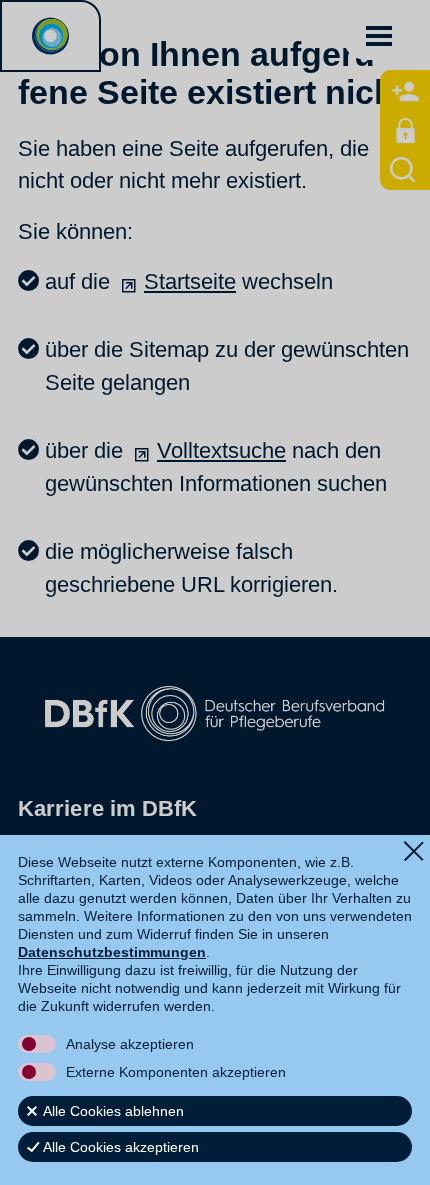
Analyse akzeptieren (130, 1044)
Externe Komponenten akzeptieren (176, 1072)
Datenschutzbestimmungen (112, 952)
